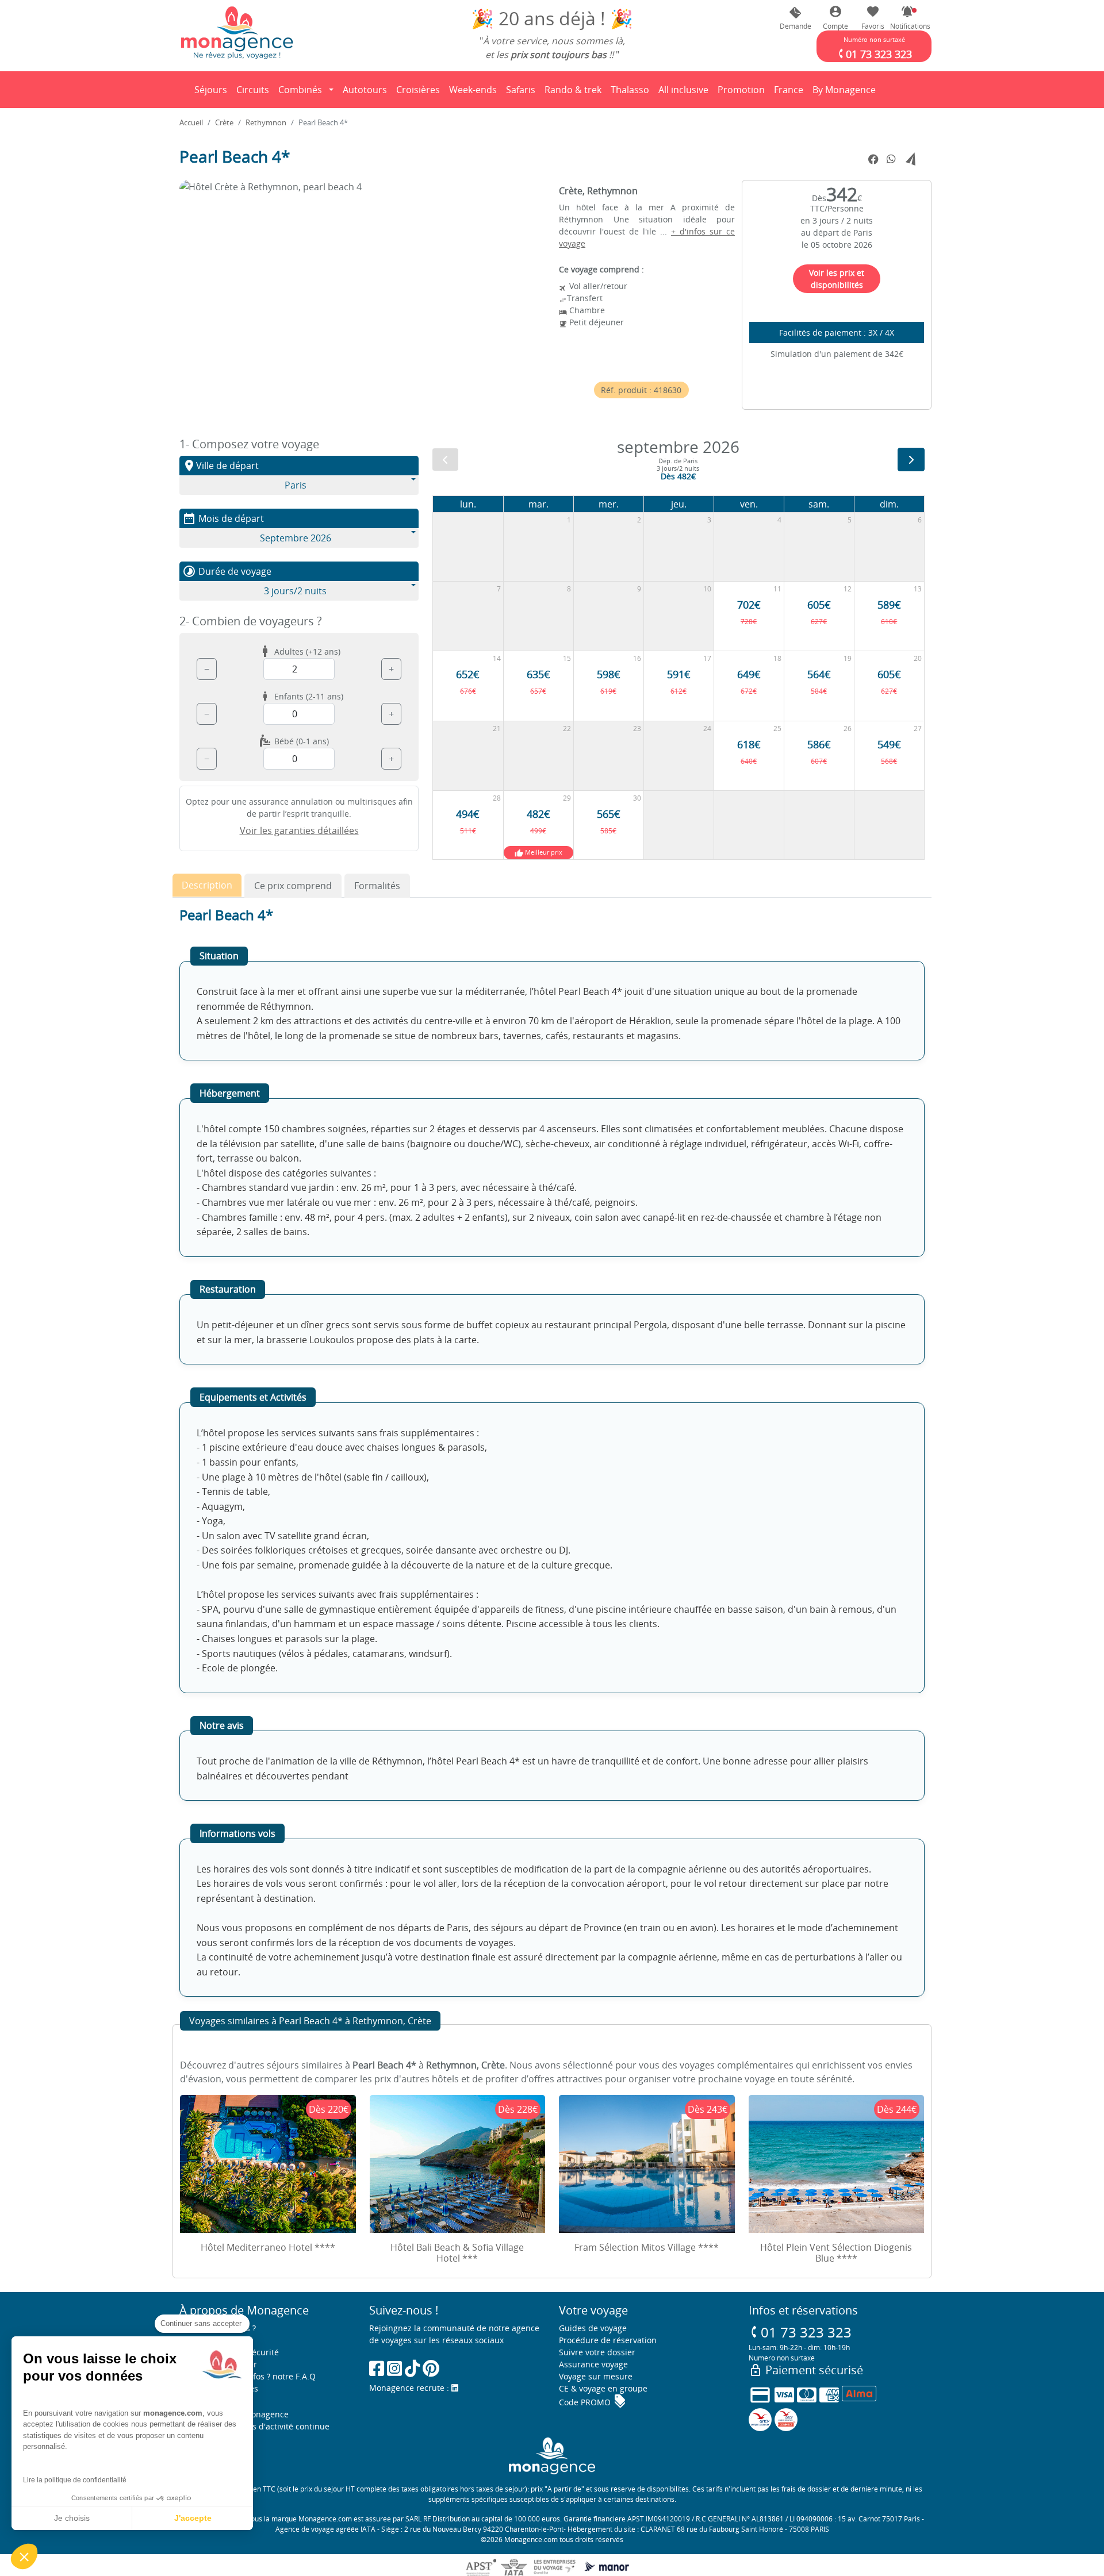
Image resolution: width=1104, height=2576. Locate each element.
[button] (907, 18)
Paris (296, 485)
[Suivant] (911, 460)
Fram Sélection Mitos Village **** (647, 2247)
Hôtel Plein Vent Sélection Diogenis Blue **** (836, 2253)
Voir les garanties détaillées (299, 831)
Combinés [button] (300, 90)
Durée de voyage (227, 571)
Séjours (213, 93)
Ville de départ (221, 466)
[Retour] (180, 90)
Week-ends (473, 90)
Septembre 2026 (296, 538)
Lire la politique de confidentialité (75, 2480)
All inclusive (685, 93)
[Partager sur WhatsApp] (891, 159)
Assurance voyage (593, 2364)
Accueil (191, 122)
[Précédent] (445, 460)
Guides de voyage (593, 2328)
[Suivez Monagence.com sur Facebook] (377, 2368)
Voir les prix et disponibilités (837, 279)
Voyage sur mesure (596, 2376)
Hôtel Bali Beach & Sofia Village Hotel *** (457, 2253)
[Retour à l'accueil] (237, 32)
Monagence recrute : (410, 2388)
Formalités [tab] (377, 886)
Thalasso (632, 93)
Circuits (253, 90)
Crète (224, 122)
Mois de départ (223, 518)
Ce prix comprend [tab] (293, 886)
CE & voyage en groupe (603, 2388)
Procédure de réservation (608, 2340)
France (791, 93)
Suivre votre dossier (597, 2352)
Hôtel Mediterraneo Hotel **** (268, 2247)
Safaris (523, 93)
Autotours (365, 90)
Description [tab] (207, 885)
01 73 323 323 (800, 2332)
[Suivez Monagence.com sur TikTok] (412, 2368)
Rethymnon (266, 122)
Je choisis (72, 2518)
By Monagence (846, 93)
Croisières (418, 90)
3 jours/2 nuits (295, 591)
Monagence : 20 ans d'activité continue (254, 2426)
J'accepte (193, 2518)
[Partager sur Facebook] (873, 160)
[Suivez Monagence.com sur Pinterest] (431, 2368)
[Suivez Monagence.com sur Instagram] (394, 2368)
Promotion (741, 93)
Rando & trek (575, 93)
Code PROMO (593, 2402)
